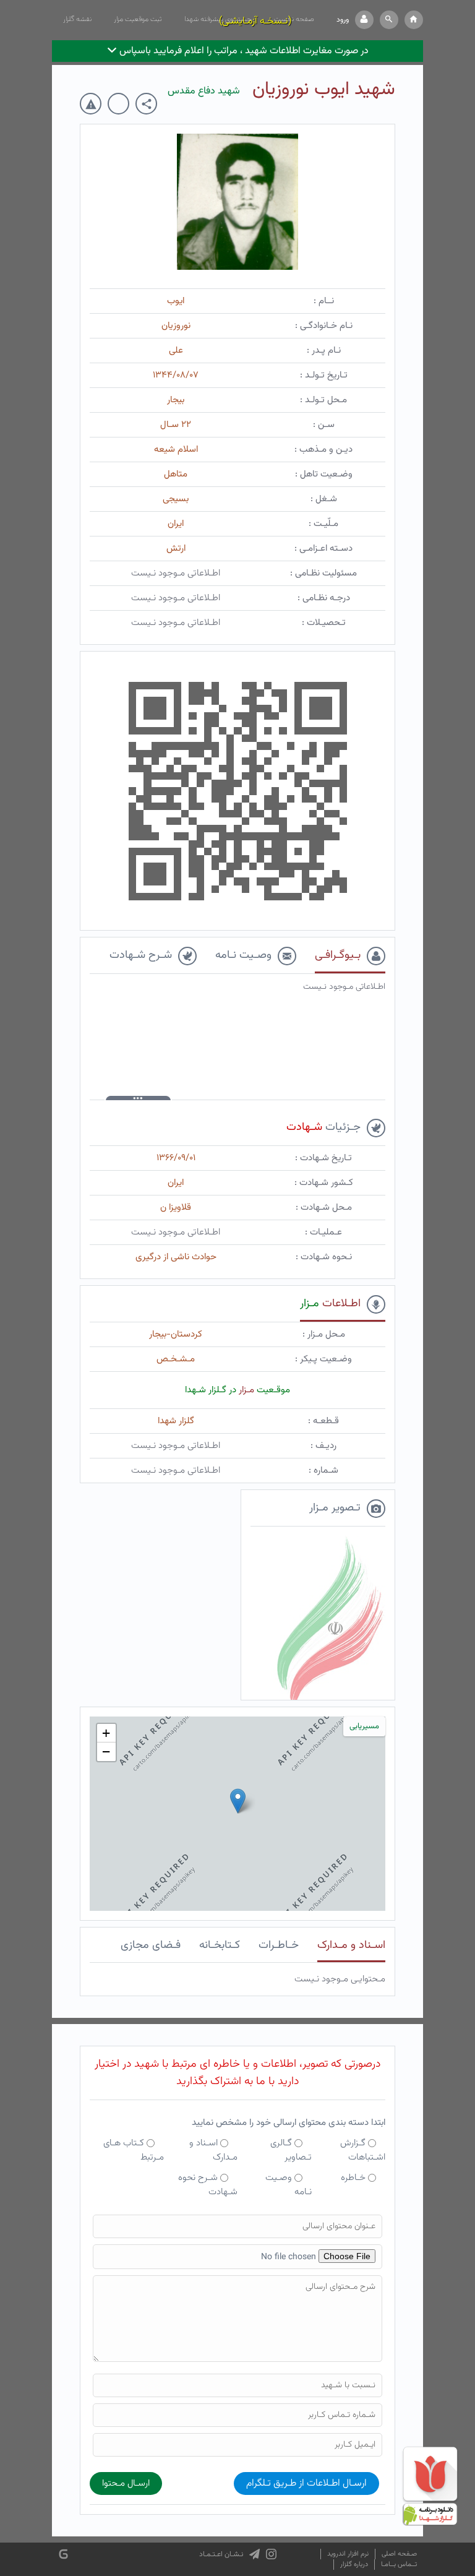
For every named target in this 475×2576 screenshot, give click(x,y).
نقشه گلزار (77, 19)
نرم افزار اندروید (348, 2554)
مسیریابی (364, 1726)
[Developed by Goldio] (63, 2554)
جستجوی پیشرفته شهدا (218, 19)
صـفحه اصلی (399, 2554)
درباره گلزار (354, 2565)
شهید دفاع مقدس (204, 91)
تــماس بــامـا (399, 2565)
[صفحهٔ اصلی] (414, 20)
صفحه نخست (294, 19)
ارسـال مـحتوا (126, 2483)
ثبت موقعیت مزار (138, 19)
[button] (389, 20)
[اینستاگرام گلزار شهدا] (271, 2554)
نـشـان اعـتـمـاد (221, 2554)
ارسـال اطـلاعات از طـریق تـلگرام (306, 2483)
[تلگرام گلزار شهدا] (255, 2554)
